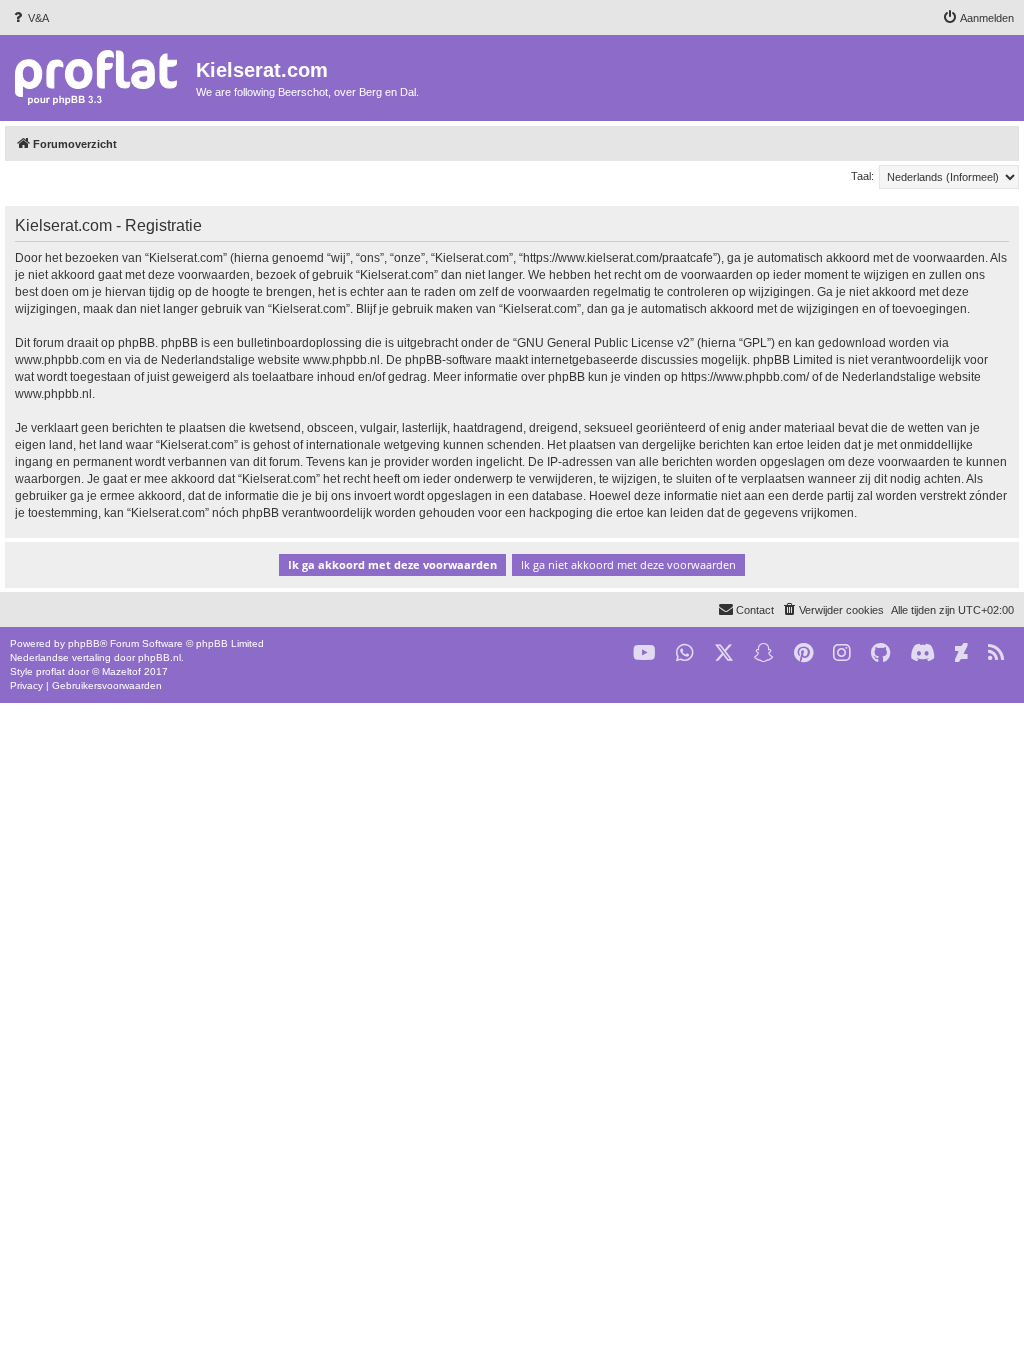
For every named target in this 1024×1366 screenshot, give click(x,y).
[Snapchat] (764, 653)
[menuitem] (29, 18)
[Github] (880, 653)
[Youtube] (644, 653)
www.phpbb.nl (341, 360)
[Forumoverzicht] (100, 76)
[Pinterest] (803, 653)
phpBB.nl (159, 657)
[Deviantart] (961, 653)
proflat (50, 671)
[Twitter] (724, 653)
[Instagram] (842, 653)
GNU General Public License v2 (603, 343)
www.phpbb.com (60, 360)
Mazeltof (121, 671)
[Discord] (922, 653)
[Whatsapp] (685, 653)
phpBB (84, 643)
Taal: (862, 176)
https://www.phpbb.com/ (745, 377)
